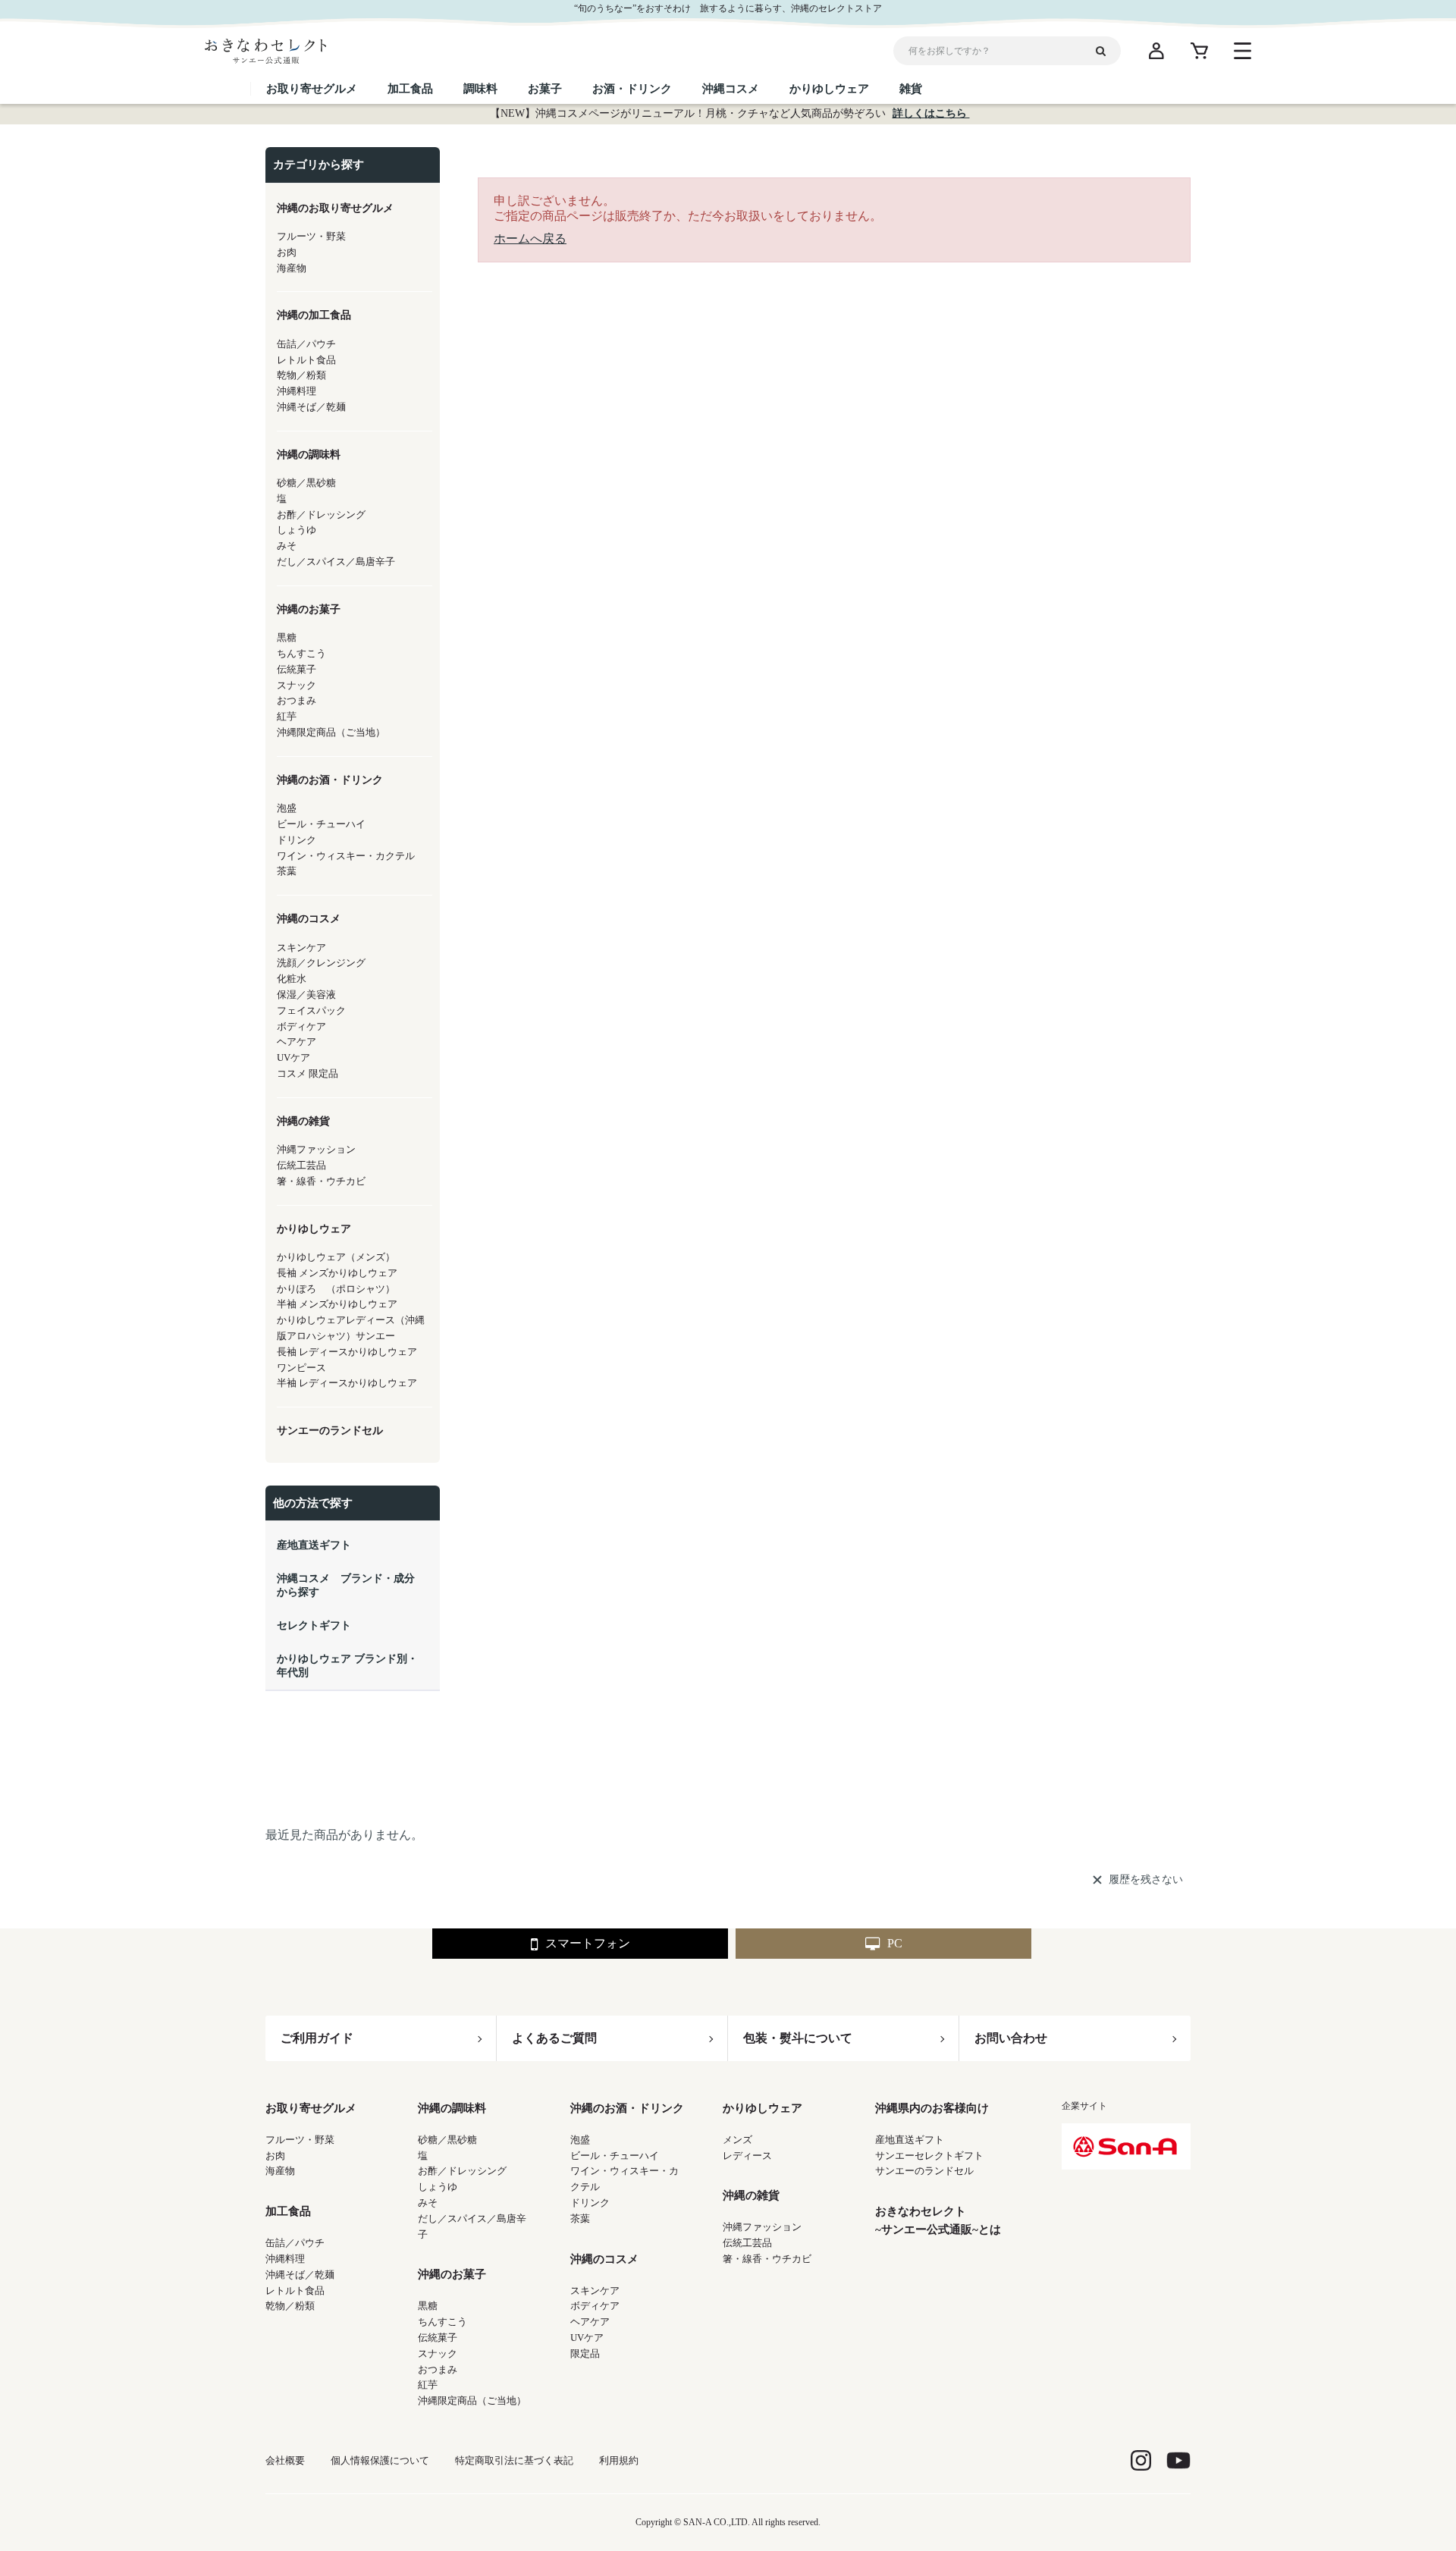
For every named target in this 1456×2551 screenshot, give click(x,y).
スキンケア (595, 2291)
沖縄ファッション (762, 2227)
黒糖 (428, 2306)
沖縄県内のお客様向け (932, 2108)
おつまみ (438, 2369)
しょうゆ (438, 2187)
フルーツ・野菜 (300, 2140)
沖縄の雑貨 (751, 2195)
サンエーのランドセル (924, 2171)
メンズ (737, 2140)
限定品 (585, 2353)
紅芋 (428, 2385)
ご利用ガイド (317, 2038)
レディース (747, 2156)
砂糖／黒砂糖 (447, 2140)
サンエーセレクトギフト (929, 2156)
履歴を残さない (1146, 1880)
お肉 (275, 2156)
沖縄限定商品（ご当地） (472, 2400)
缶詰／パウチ (295, 2243)
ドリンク (590, 2203)
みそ (428, 2203)
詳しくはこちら (931, 113)
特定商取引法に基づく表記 (514, 2460)
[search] (1106, 51)
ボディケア (595, 2306)
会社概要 (285, 2460)
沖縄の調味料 (452, 2108)
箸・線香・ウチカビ (767, 2259)
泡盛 (580, 2140)
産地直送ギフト (910, 2140)
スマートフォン (588, 1943)
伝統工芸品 (747, 2243)
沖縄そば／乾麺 (300, 2275)
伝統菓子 (438, 2338)
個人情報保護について (380, 2460)
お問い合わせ (1011, 2038)
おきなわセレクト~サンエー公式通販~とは (938, 2220)
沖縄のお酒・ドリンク (627, 2108)
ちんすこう (442, 2322)
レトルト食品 (295, 2291)
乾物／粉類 (290, 2306)
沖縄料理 (285, 2259)
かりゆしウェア (763, 2108)
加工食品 (288, 2211)
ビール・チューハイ (615, 2156)
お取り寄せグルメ (311, 2108)
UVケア (587, 2338)
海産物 (280, 2171)
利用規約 (619, 2460)
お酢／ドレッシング (462, 2171)
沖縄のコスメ (604, 2259)
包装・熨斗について (798, 2038)
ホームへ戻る (530, 238)
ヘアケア (590, 2322)
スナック (438, 2353)
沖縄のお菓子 (452, 2274)
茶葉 (580, 2218)
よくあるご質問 (554, 2038)
